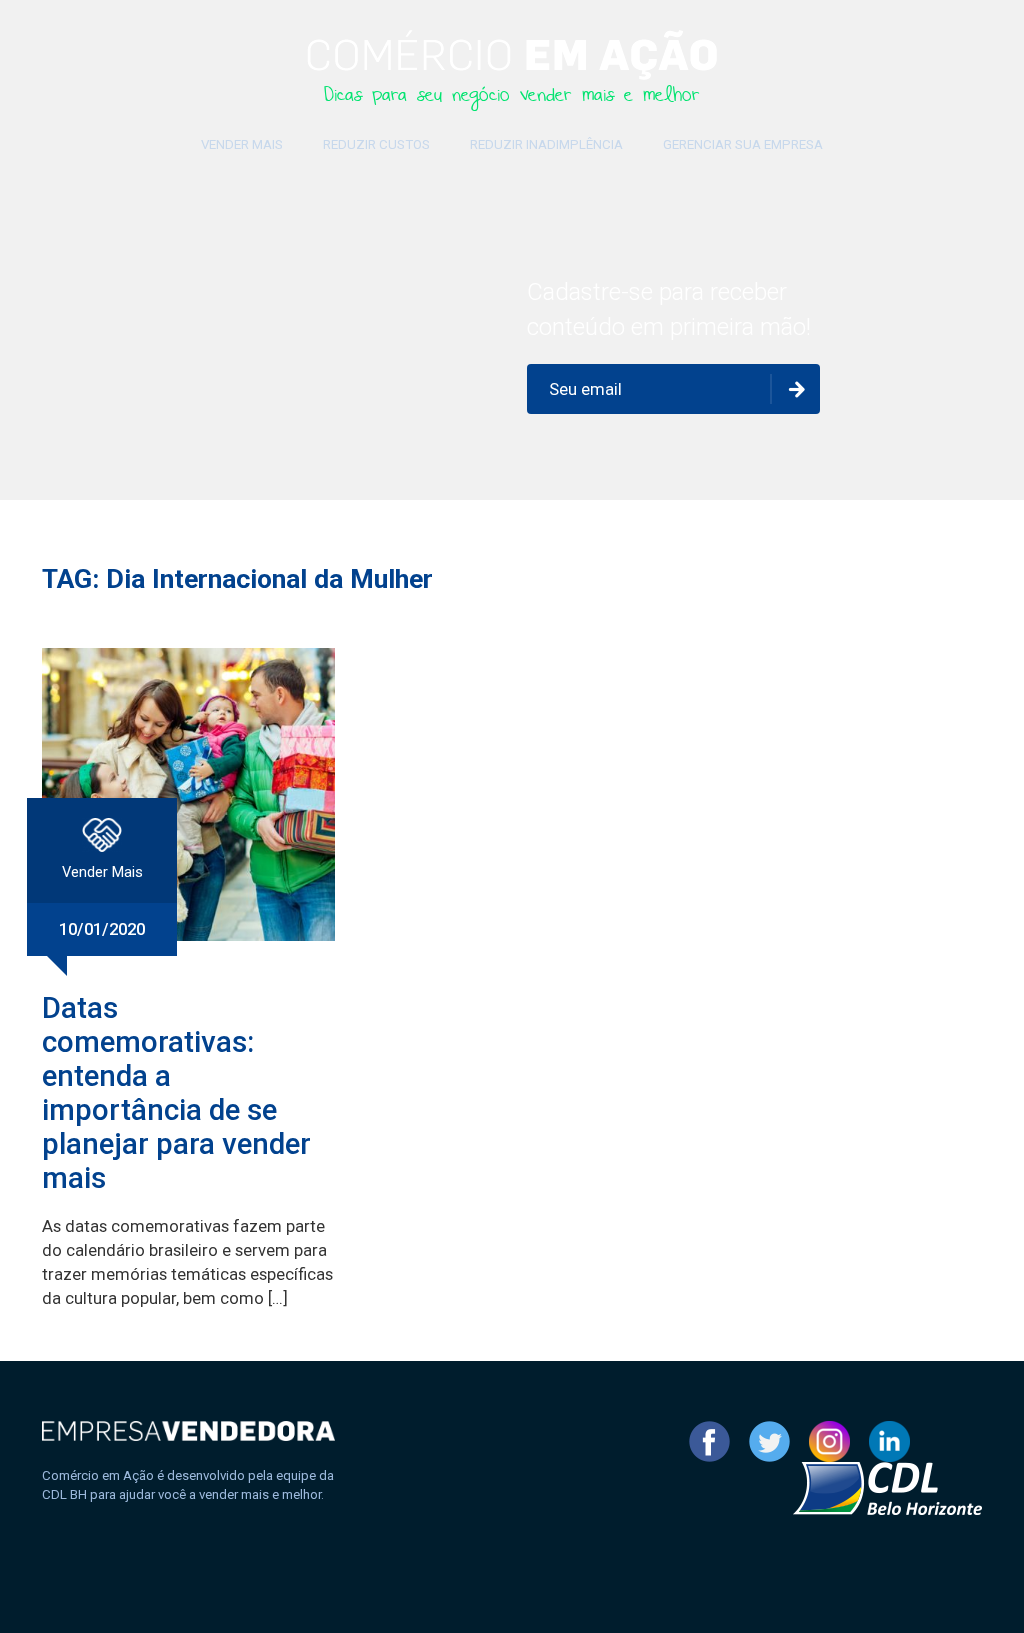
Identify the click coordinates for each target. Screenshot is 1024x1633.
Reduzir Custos (376, 144)
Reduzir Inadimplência (546, 144)
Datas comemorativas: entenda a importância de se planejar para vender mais (176, 1093)
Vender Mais (242, 144)
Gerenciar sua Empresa (743, 144)
